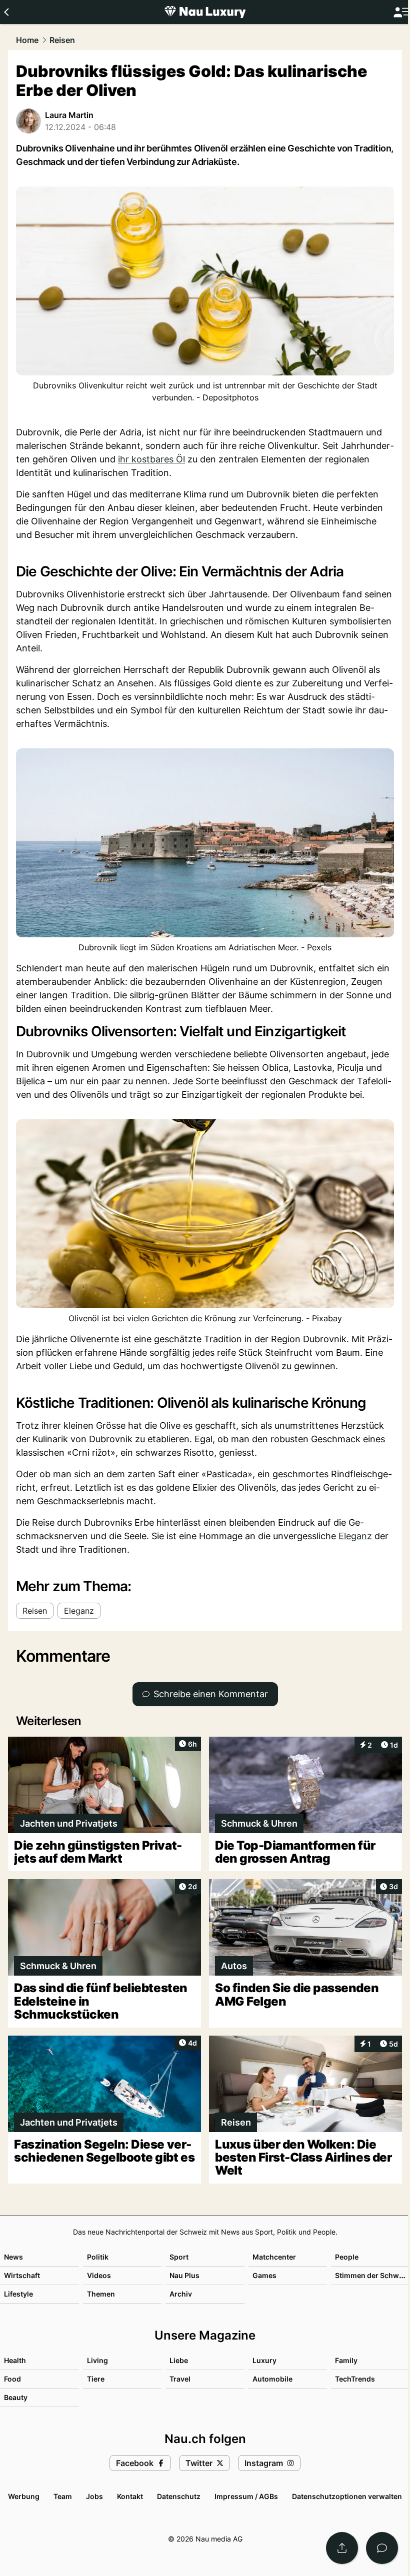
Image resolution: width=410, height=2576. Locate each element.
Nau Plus (184, 2275)
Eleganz (355, 1536)
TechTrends (355, 2379)
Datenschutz (179, 2496)
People (347, 2257)
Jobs (94, 2496)
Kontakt (130, 2496)
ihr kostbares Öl (151, 459)
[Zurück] (6, 12)
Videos (99, 2275)
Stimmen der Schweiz (372, 2275)
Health (15, 2360)
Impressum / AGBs (246, 2496)
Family (346, 2360)
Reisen (62, 40)
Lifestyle (18, 2294)
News (13, 2257)
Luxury (264, 2360)
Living (97, 2360)
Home (27, 40)
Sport (179, 2257)
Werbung (24, 2496)
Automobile (272, 2379)
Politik (98, 2257)
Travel (180, 2379)
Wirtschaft (22, 2275)
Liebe (179, 2360)
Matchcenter (274, 2257)
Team (63, 2496)
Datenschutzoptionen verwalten (347, 2496)
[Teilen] (342, 2548)
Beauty (16, 2397)
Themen (101, 2294)
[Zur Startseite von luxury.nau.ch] (205, 12)
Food (12, 2379)
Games (264, 2275)
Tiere (96, 2379)
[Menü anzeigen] (401, 12)
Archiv (181, 2294)
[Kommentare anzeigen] (382, 2548)
